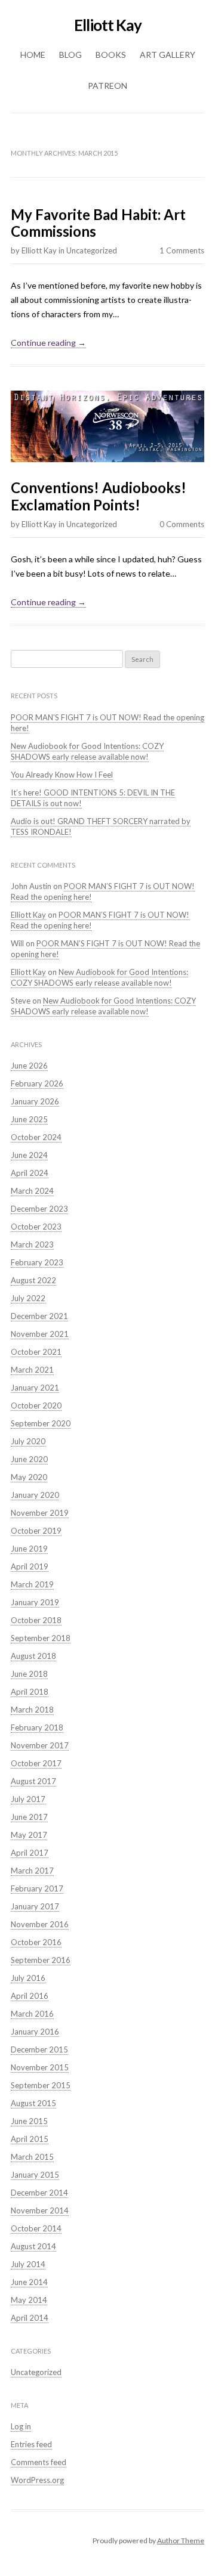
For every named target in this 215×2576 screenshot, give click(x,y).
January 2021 (35, 1388)
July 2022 (28, 1298)
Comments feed (39, 2462)
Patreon (107, 86)
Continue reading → (48, 343)
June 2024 (29, 1155)
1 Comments (182, 250)
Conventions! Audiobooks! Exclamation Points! (99, 496)
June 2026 (29, 1066)
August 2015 (33, 2103)
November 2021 (40, 1334)
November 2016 (40, 1924)
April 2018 (30, 1692)
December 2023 (39, 1209)
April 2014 (30, 2318)
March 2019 (32, 1584)
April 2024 (30, 1173)
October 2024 (36, 1137)
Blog (70, 55)
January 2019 (35, 1602)
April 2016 (30, 1996)
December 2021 (39, 1316)
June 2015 (29, 2121)
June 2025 (29, 1119)
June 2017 (29, 1817)
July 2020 (28, 1441)
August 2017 (33, 1781)
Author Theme (181, 2541)
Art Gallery (168, 55)
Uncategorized (92, 250)
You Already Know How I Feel (62, 775)
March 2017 (32, 1871)
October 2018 (36, 1620)
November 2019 (40, 1513)
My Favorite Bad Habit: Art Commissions (98, 223)
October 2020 (36, 1405)
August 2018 (33, 1656)
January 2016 (35, 2032)
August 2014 (33, 2246)
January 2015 (35, 2175)
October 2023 (36, 1227)
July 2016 (28, 1978)
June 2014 (29, 2282)
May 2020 (29, 1477)
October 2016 (36, 1942)
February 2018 (37, 1727)
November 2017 (40, 1745)
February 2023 (37, 1262)
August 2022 (33, 1280)
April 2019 (30, 1566)
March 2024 (32, 1191)
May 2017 (29, 1835)
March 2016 (32, 2014)
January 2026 (35, 1101)
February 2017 (37, 1888)
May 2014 (29, 2300)
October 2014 (36, 2228)
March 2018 (32, 1710)
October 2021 (36, 1352)
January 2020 (35, 1495)
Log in (21, 2426)
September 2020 (41, 1423)
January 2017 (35, 1906)
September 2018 (41, 1638)
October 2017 (36, 1763)
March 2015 (32, 2157)
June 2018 (29, 1674)
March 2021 (32, 1370)
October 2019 (36, 1531)
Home (33, 55)
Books (111, 55)
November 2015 (40, 2067)
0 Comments (182, 524)
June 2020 (29, 1459)
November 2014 (40, 2210)
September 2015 (41, 2085)
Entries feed (31, 2444)
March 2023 (32, 1244)
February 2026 (37, 1083)
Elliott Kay (108, 25)
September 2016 (41, 1960)
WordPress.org (37, 2480)
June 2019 (29, 1549)
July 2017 (28, 1799)
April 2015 (30, 2139)
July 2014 (28, 2264)
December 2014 (39, 2193)
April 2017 (30, 1853)
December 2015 (39, 2049)
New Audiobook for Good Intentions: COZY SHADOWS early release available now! (87, 751)
